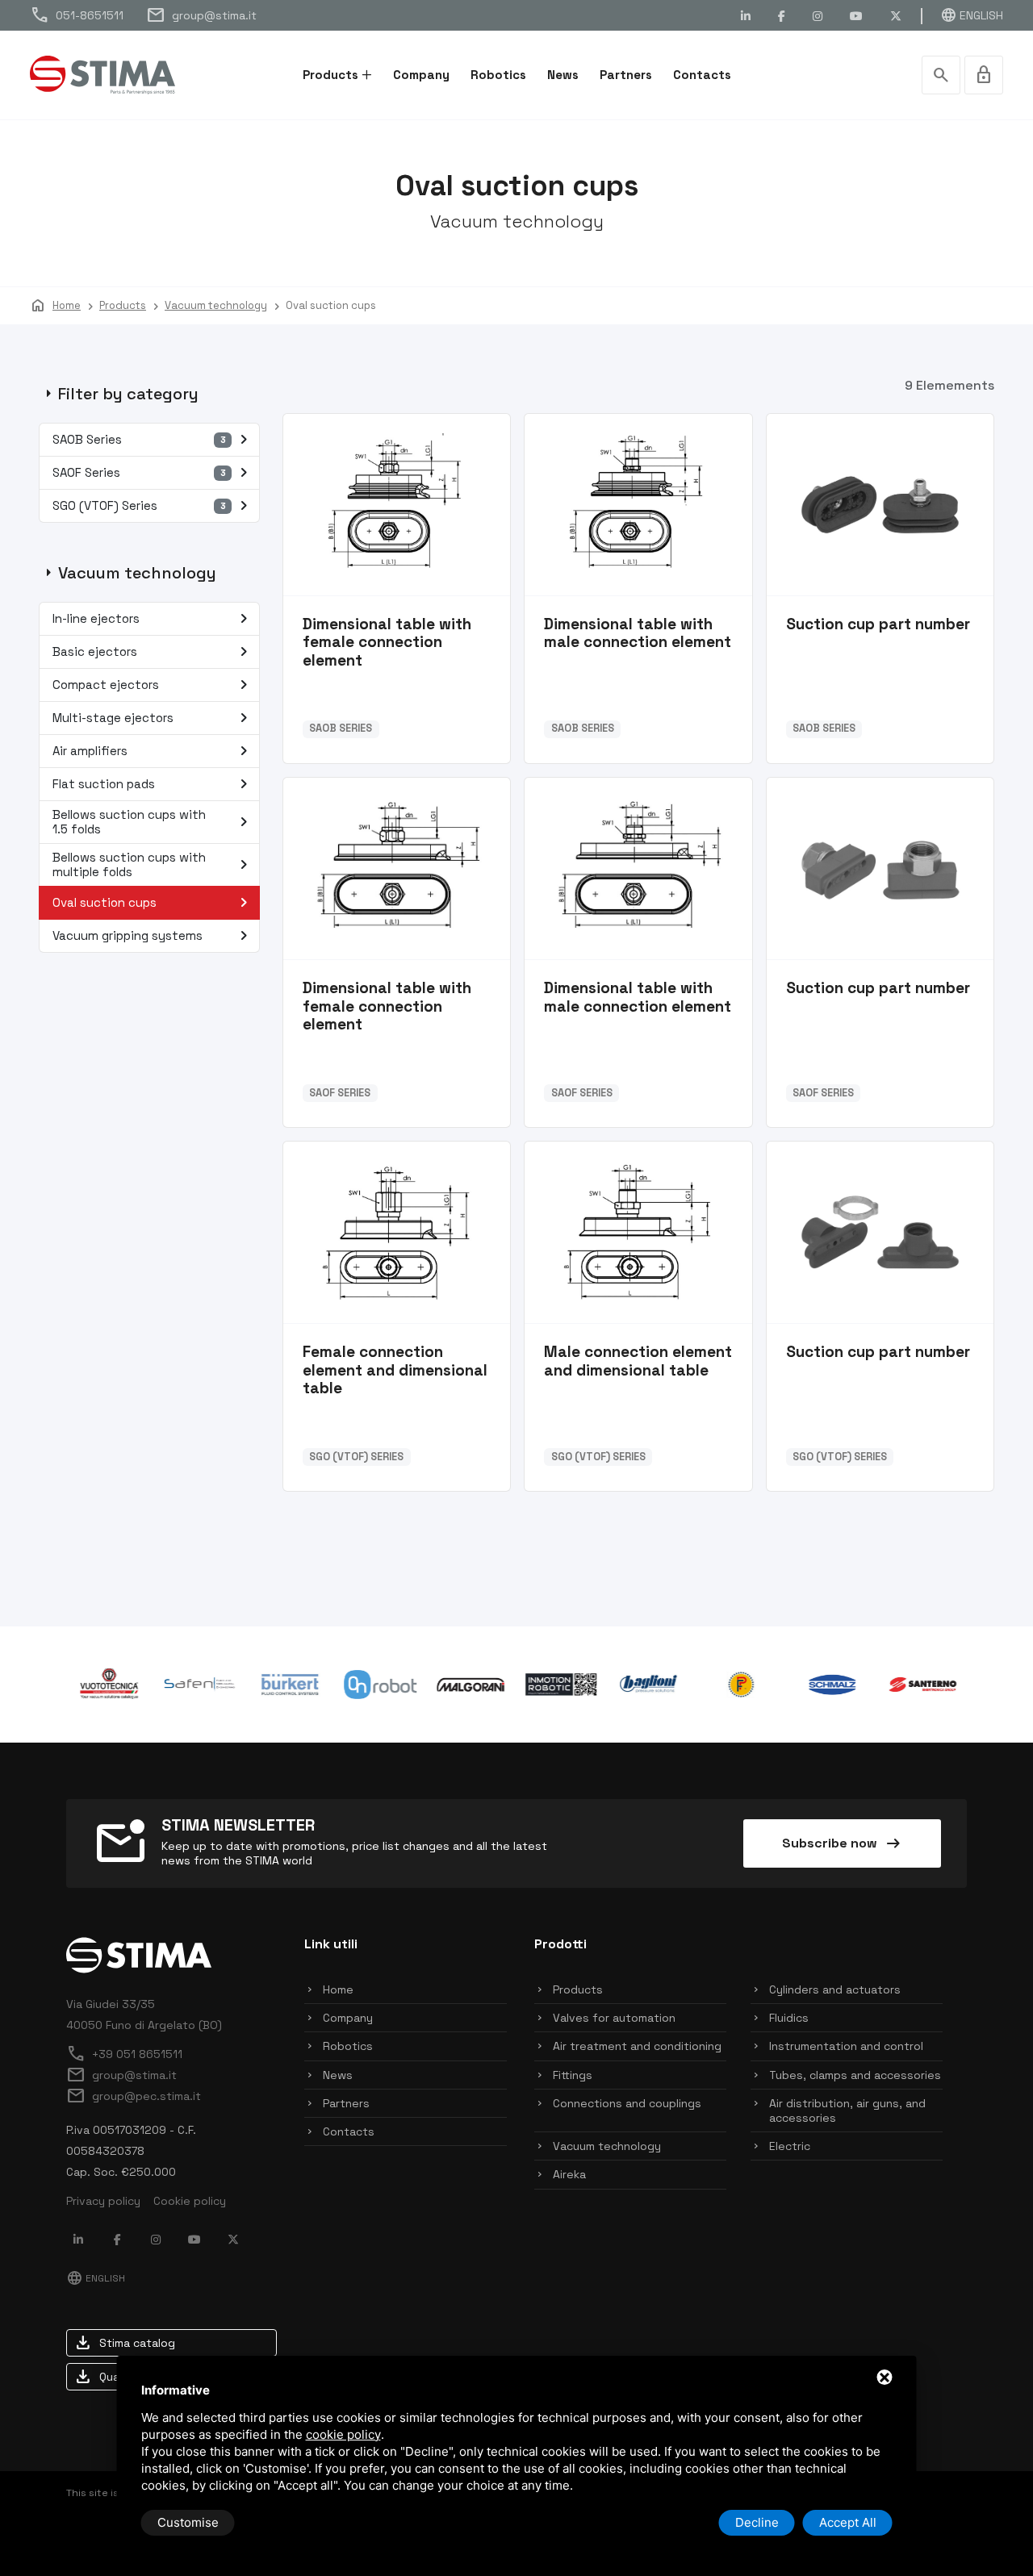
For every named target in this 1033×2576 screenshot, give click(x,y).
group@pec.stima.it (134, 2096)
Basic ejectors (153, 652)
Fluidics (789, 2018)
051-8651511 (77, 15)
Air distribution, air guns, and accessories (847, 2110)
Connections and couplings (627, 2103)
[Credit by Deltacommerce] (931, 2523)
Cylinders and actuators (835, 1989)
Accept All (848, 2522)
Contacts (702, 75)
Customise (188, 2522)
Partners (626, 75)
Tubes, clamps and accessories (855, 2075)
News (563, 75)
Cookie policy (190, 2201)
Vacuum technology (607, 2146)
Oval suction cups (153, 903)
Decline (757, 2522)
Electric (790, 2146)
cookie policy (343, 2434)
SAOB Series (153, 440)
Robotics (498, 75)
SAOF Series (153, 473)
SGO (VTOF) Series (153, 506)
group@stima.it (201, 15)
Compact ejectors (153, 685)
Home (338, 1989)
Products (330, 75)
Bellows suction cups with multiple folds (153, 864)
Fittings (573, 2075)
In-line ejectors (153, 619)
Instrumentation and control (846, 2046)
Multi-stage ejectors (153, 718)
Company (421, 75)
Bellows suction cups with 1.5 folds (153, 822)
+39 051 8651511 (124, 2054)
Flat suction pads (153, 784)
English (972, 15)
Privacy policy (103, 2201)
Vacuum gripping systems (153, 936)
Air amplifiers (153, 751)
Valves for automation (614, 2018)
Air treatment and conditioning (637, 2046)
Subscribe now (843, 1843)
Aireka (569, 2174)
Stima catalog (124, 2343)
